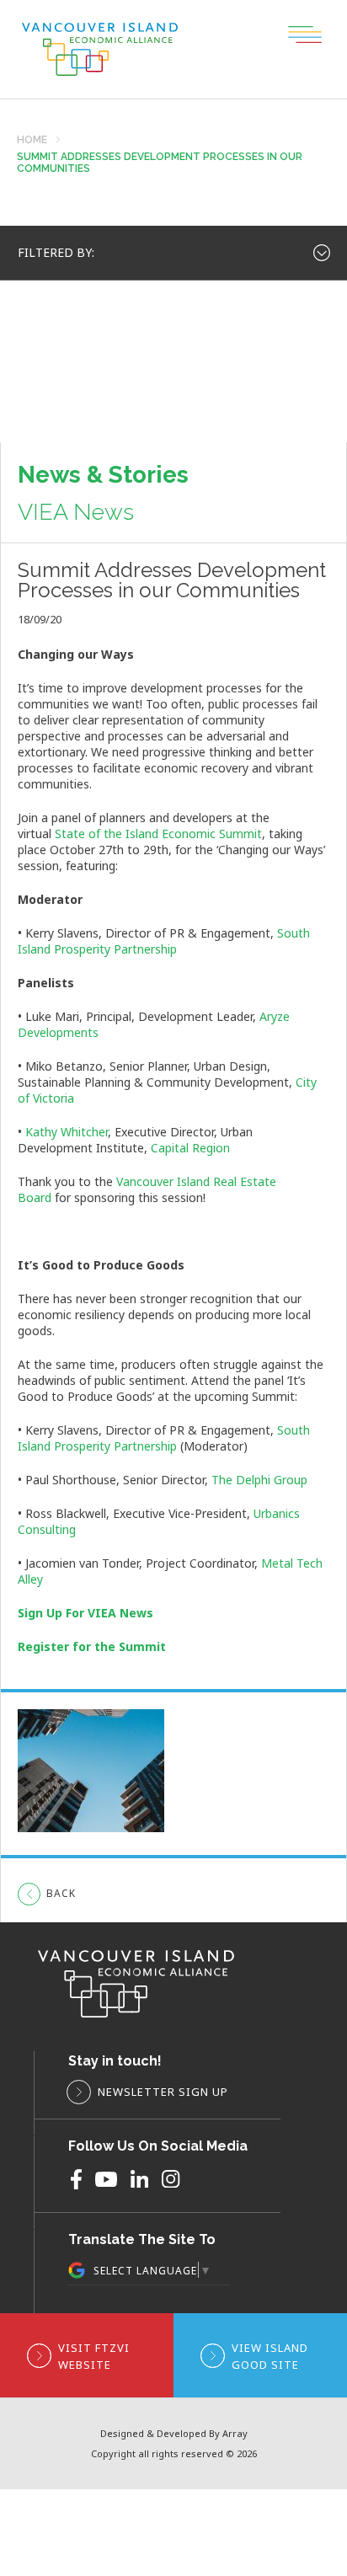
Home (32, 140)
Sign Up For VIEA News (85, 1613)
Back (61, 1893)
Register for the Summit (92, 1646)
